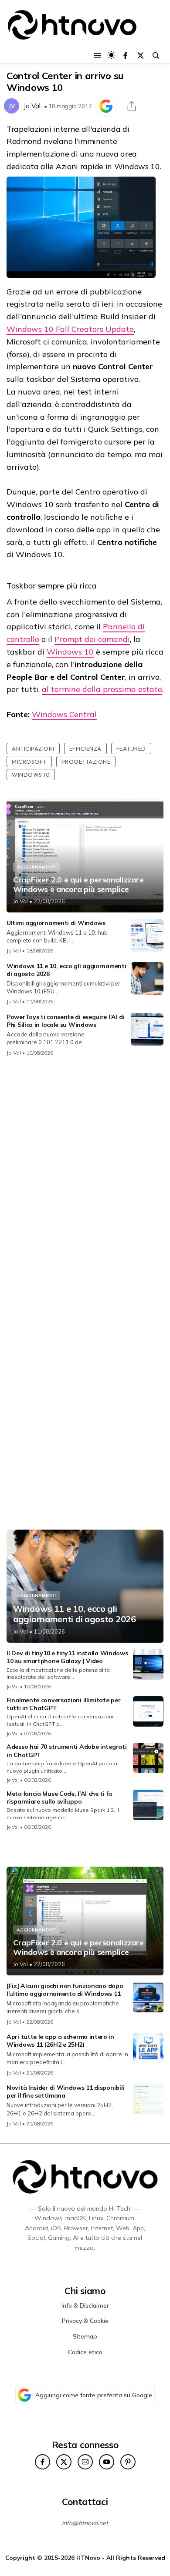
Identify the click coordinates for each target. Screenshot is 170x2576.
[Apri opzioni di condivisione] (132, 106)
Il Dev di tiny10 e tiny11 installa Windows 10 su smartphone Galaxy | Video (67, 1657)
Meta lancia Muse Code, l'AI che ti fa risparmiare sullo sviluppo (59, 1798)
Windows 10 (70, 652)
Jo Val (32, 106)
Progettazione (86, 762)
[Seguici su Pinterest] (128, 2462)
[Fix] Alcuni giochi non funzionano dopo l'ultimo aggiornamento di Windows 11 (65, 1990)
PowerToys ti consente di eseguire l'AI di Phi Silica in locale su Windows (66, 1021)
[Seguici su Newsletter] (85, 2462)
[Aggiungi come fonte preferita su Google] (106, 106)
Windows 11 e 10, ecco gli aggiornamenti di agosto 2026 (75, 1614)
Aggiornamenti (37, 867)
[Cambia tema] (111, 55)
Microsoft (29, 762)
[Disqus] (85, 1179)
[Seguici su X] (141, 55)
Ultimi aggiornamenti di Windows (56, 923)
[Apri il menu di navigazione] (97, 55)
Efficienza (85, 748)
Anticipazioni (33, 748)
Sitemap (85, 2336)
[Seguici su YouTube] (107, 2462)
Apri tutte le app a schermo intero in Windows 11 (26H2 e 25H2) (60, 2041)
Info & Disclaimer (85, 2305)
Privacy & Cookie (85, 2321)
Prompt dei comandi (92, 639)
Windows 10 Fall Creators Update (70, 329)
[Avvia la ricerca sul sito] (156, 55)
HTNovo (88, 2558)
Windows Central (64, 714)
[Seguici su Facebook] (125, 55)
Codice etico (85, 2352)
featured (131, 748)
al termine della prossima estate (102, 689)
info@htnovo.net (85, 2523)
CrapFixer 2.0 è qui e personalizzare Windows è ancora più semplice (78, 884)
